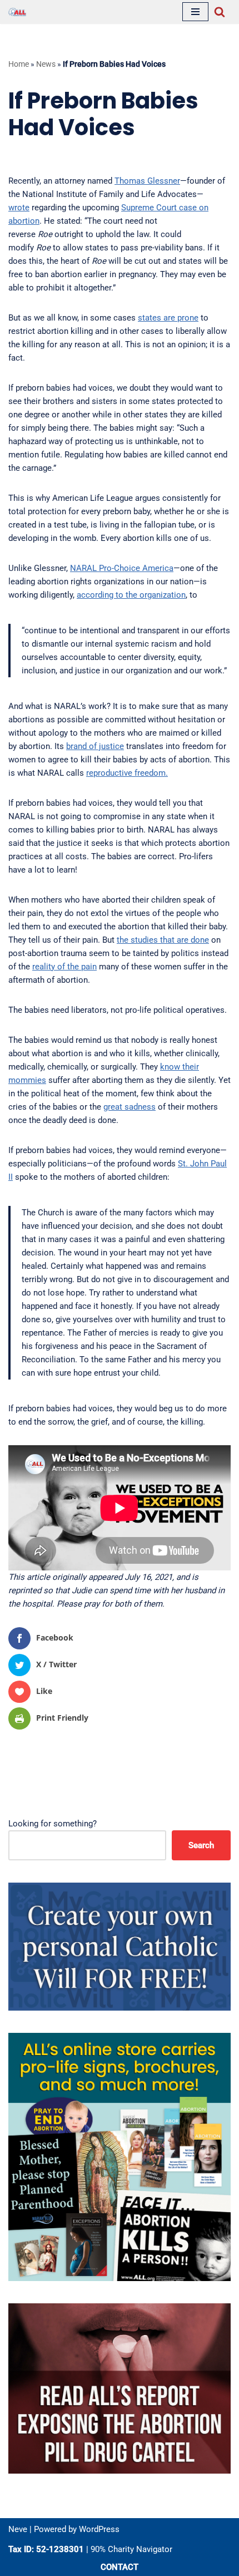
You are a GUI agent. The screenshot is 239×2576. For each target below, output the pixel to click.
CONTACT (120, 2567)
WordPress (99, 2529)
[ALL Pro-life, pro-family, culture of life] (17, 12)
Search (201, 1845)
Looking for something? (53, 1824)
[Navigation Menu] (195, 12)
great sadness (130, 1107)
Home (19, 64)
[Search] (220, 12)
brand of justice (95, 746)
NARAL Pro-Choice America (122, 568)
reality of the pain (64, 967)
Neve (18, 2529)
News (46, 64)
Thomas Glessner (147, 181)
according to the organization (131, 595)
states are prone (168, 318)
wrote (19, 208)
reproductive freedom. (127, 773)
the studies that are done (163, 940)
